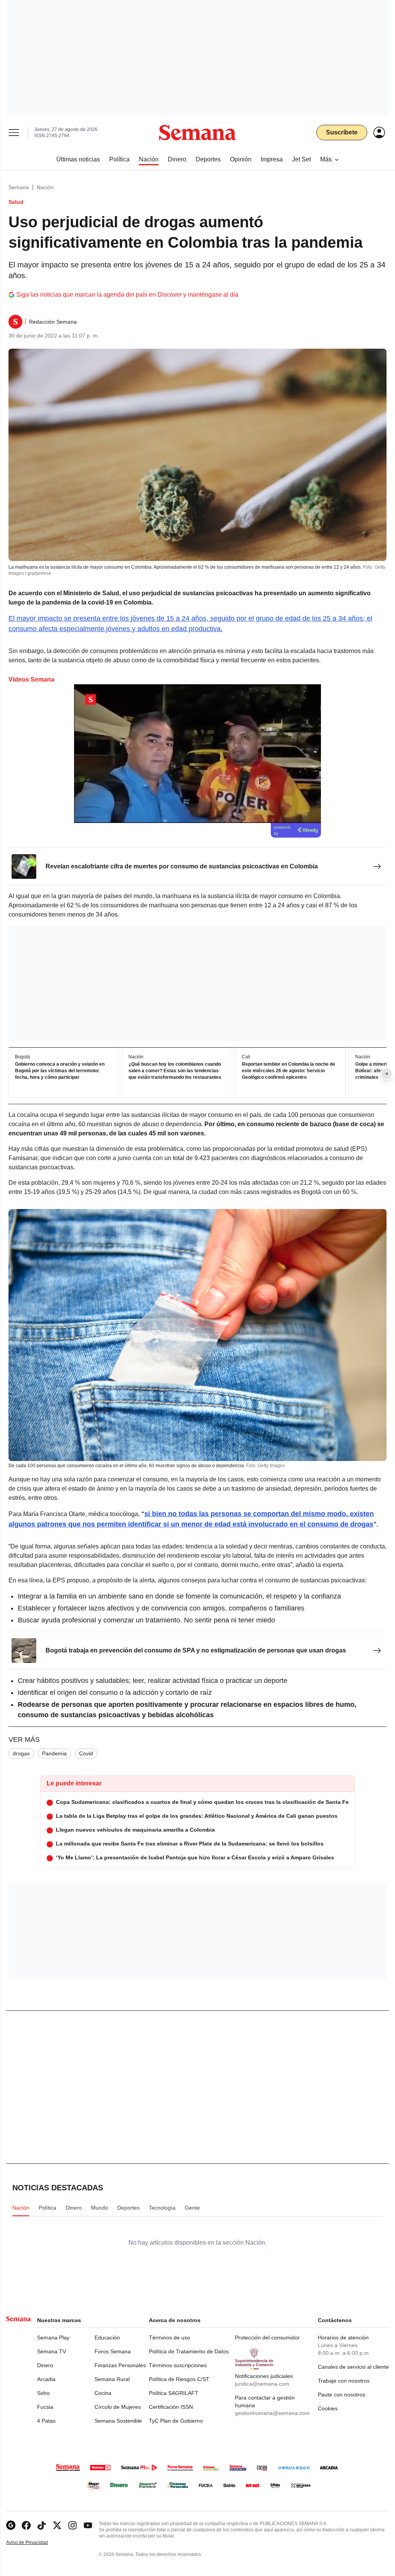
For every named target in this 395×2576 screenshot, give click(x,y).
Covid (86, 1753)
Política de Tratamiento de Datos (189, 2351)
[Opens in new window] (26, 2525)
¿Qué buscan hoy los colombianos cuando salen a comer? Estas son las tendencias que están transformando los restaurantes (175, 1071)
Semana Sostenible (118, 2421)
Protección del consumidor (267, 2338)
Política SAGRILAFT (174, 2393)
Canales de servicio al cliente (353, 2367)
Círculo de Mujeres (118, 2407)
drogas (21, 1753)
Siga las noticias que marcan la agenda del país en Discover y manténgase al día (127, 295)
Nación (45, 187)
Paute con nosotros (342, 2395)
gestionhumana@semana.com (272, 2413)
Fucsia (45, 2407)
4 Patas (46, 2421)
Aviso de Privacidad (35, 2543)
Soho (43, 2393)
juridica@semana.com (262, 2384)
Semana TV (51, 2351)
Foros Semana (113, 2351)
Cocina (103, 2393)
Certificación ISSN (171, 2407)
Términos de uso (170, 2338)
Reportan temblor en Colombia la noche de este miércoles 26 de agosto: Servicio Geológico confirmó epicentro (289, 1071)
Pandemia (54, 1753)
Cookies (328, 2408)
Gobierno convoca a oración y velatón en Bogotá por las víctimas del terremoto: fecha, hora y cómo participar (60, 1071)
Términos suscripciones (178, 2365)
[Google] (11, 2525)
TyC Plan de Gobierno (176, 2421)
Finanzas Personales (120, 2365)
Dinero (45, 2365)
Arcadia (46, 2379)
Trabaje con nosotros (344, 2381)
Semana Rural (112, 2379)
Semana (19, 187)
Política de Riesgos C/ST (179, 2379)
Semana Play (53, 2338)
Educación (107, 2338)
